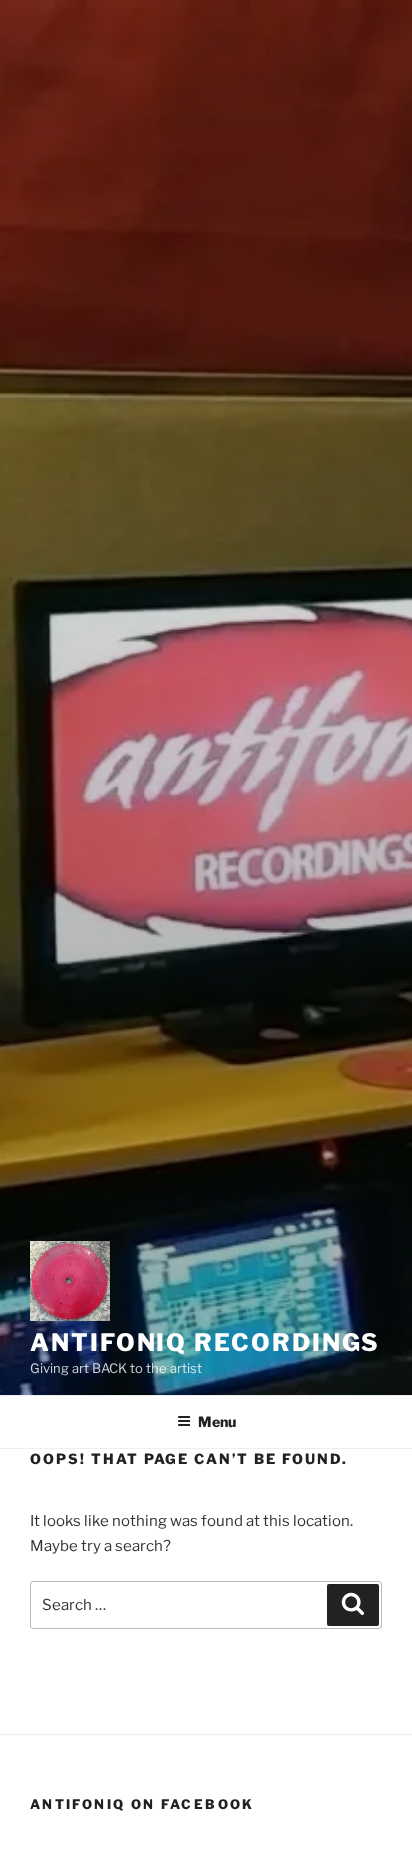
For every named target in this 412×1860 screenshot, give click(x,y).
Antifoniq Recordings (205, 1342)
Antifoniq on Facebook (142, 1804)
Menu (217, 1421)
